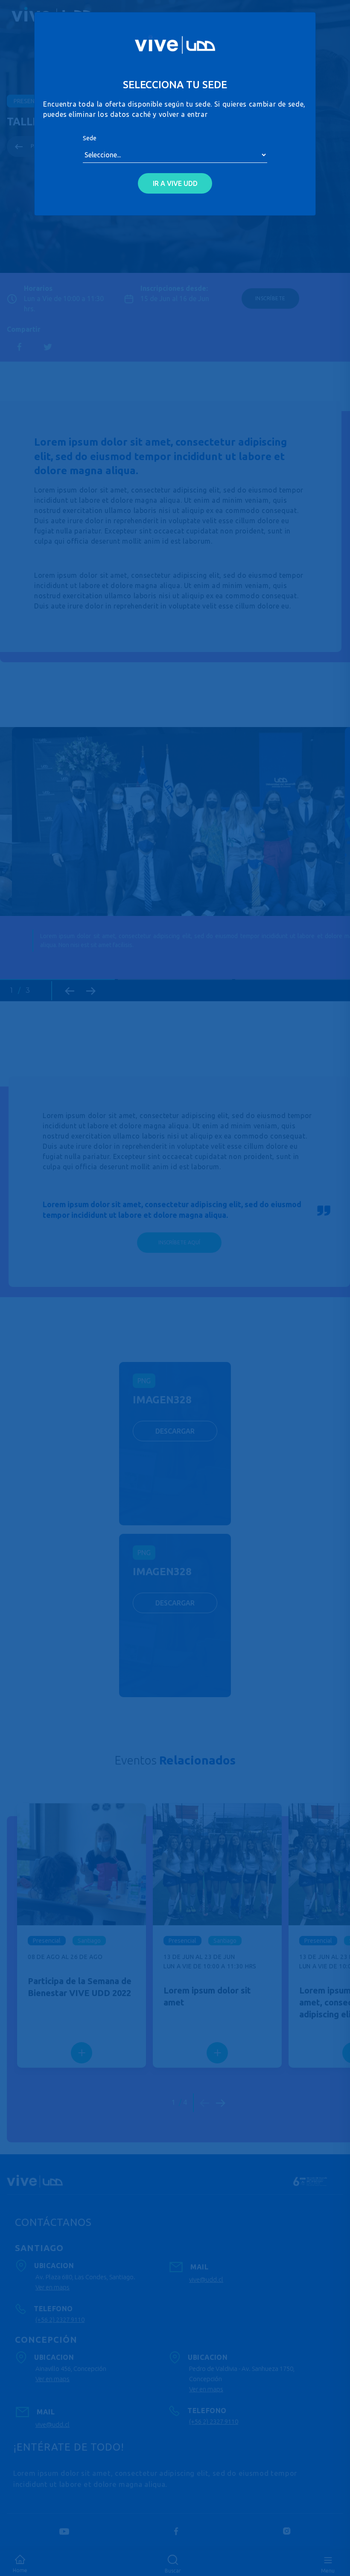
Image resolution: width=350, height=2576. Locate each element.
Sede (90, 138)
